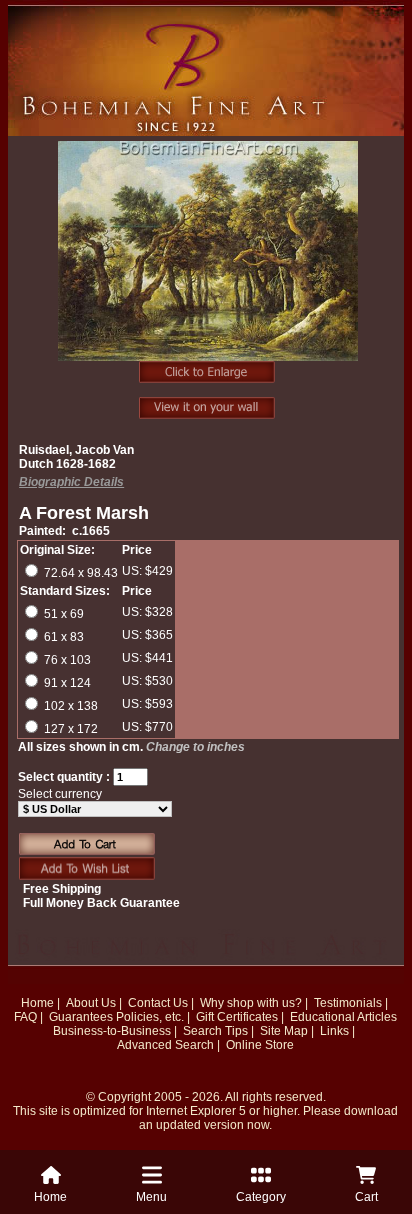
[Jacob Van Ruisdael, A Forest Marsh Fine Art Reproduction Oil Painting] (208, 262)
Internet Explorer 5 (196, 1111)
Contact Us (158, 1003)
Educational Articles (343, 1017)
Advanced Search (165, 1045)
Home (37, 1003)
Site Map (284, 1031)
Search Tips (215, 1031)
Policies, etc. (150, 1017)
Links (334, 1031)
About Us (91, 1003)
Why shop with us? (251, 1003)
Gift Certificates (237, 1017)
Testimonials (348, 1003)
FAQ (25, 1017)
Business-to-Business (112, 1031)
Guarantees (81, 1017)
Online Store (260, 1045)
